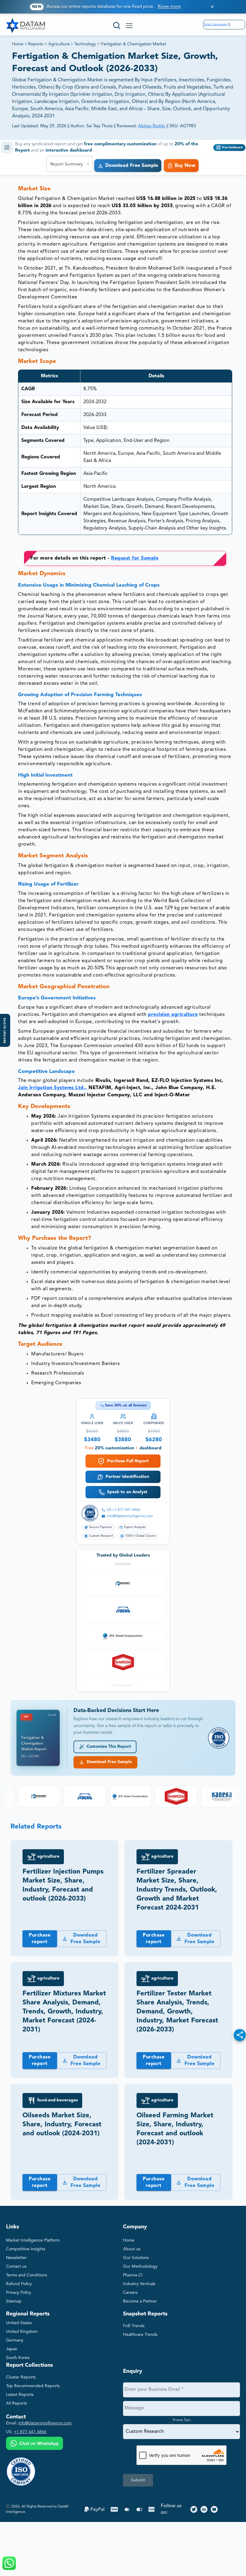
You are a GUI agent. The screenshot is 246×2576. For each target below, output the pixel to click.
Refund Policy (19, 2284)
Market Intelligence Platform (33, 2240)
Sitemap (14, 2301)
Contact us (16, 2266)
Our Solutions (136, 2258)
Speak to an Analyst (127, 1492)
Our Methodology (140, 2266)
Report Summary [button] (67, 164)
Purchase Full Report (128, 1461)
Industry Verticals (139, 2284)
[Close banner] (212, 7)
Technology (85, 44)
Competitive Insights (26, 2249)
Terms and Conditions (27, 2275)
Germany (15, 2340)
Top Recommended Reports (33, 2386)
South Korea (18, 2358)
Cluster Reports (21, 2377)
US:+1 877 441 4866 (124, 1510)
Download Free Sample (108, 1762)
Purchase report (40, 1939)
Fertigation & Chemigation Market (134, 44)
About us (132, 2249)
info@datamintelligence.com (130, 1516)
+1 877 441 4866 (30, 2432)
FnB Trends (134, 2326)
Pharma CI (133, 2275)
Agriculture (59, 44)
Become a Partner (140, 2301)
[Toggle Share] (240, 2035)
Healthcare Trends (140, 2335)
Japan (12, 2349)
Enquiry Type (182, 2420)
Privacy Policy (19, 2293)
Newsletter (16, 2258)
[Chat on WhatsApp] (34, 2444)
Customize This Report (108, 1747)
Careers (130, 2293)
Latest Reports (20, 2395)
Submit (138, 2480)
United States (19, 2323)
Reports (36, 44)
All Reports (16, 2403)
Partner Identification (127, 1477)
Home (18, 44)
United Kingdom (22, 2332)
